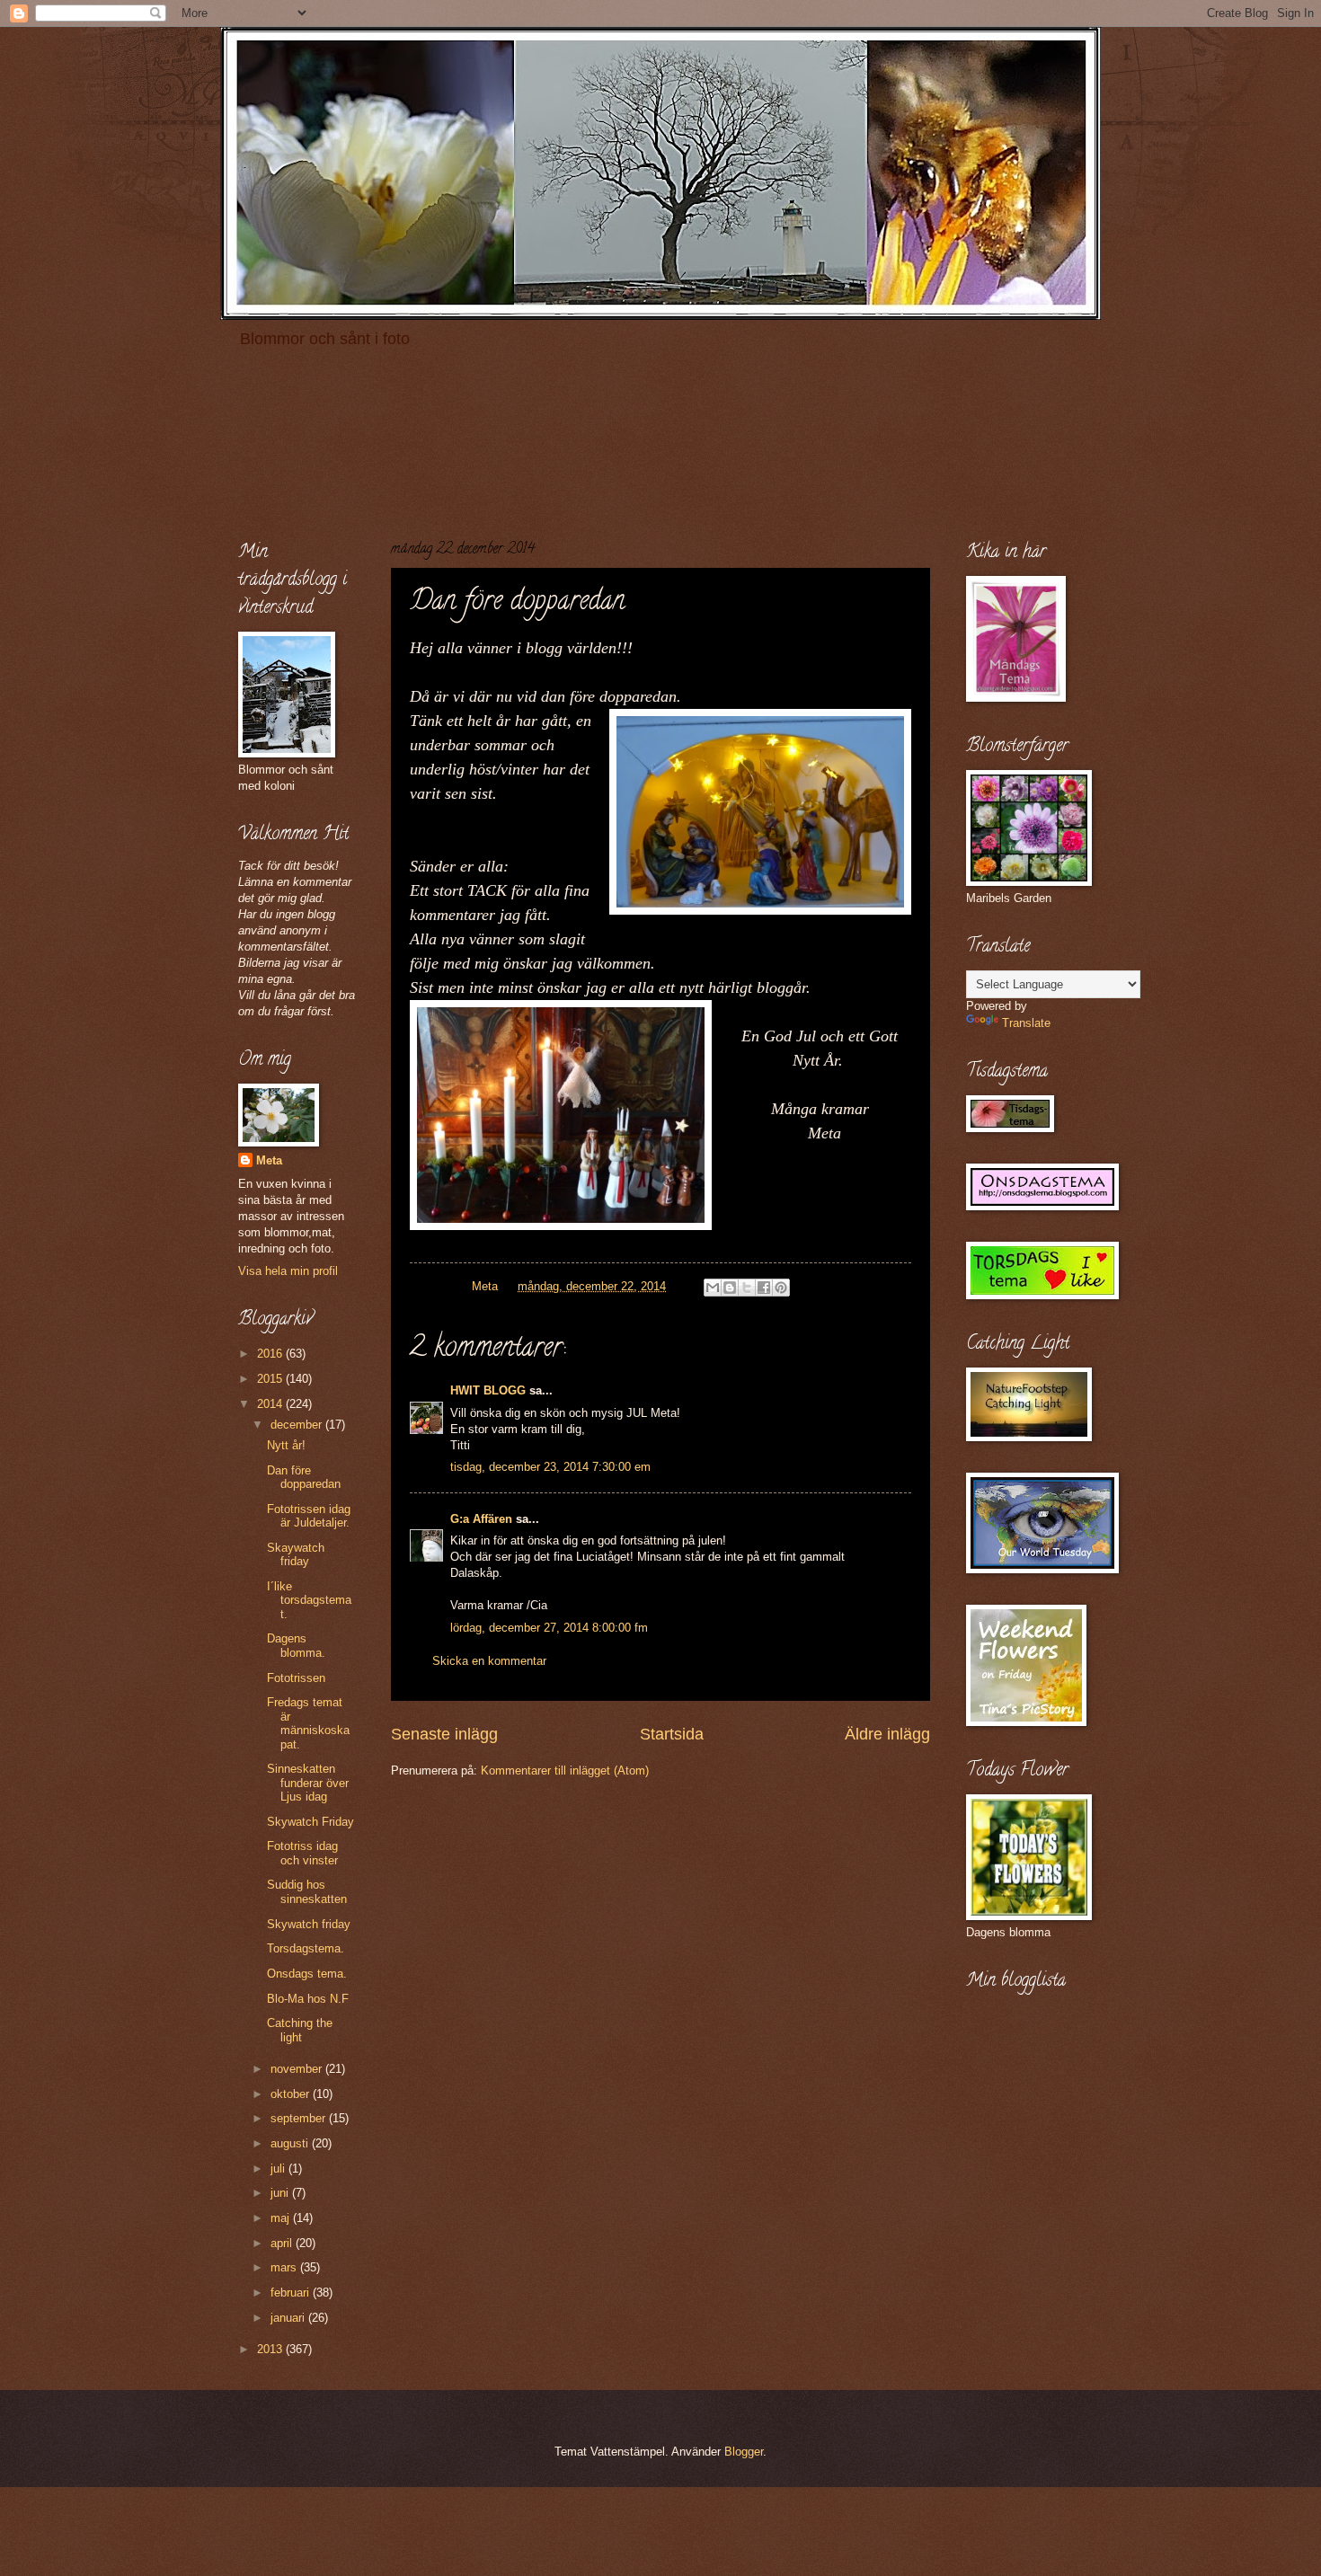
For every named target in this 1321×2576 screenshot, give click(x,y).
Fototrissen (296, 1678)
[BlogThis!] (730, 1288)
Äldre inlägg (887, 1734)
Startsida (672, 1734)
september (300, 2118)
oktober (292, 2094)
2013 (271, 2349)
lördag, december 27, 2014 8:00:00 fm (549, 1628)
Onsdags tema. (307, 1974)
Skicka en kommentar (489, 1661)
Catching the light (300, 2030)
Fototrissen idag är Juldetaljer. (309, 1516)
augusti (291, 2143)
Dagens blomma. (296, 1645)
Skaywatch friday (296, 1554)
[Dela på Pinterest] (781, 1288)
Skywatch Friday (310, 1822)
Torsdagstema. (306, 1948)
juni (281, 2193)
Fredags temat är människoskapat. (308, 1723)
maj (282, 2218)
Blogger (744, 2452)
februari (292, 2293)
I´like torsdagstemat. (309, 1600)
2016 (271, 1354)
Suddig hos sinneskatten (307, 1891)
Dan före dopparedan (304, 1477)
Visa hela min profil (288, 1271)
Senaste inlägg (444, 1734)
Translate (1026, 1023)
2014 (271, 1404)
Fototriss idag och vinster (302, 1853)
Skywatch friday (309, 1924)
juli (279, 2169)
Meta (269, 1160)
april (283, 2243)
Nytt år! (286, 1445)
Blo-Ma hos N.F (308, 1999)
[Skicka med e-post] (713, 1288)
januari (289, 2318)
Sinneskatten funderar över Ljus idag (308, 1783)
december (298, 1425)
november (298, 2069)
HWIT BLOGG (488, 1390)
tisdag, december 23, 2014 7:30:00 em (550, 1467)
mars (285, 2267)
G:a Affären (481, 1519)
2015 (271, 1379)
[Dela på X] (747, 1288)
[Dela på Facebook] (764, 1288)
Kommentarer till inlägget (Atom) (565, 1770)
